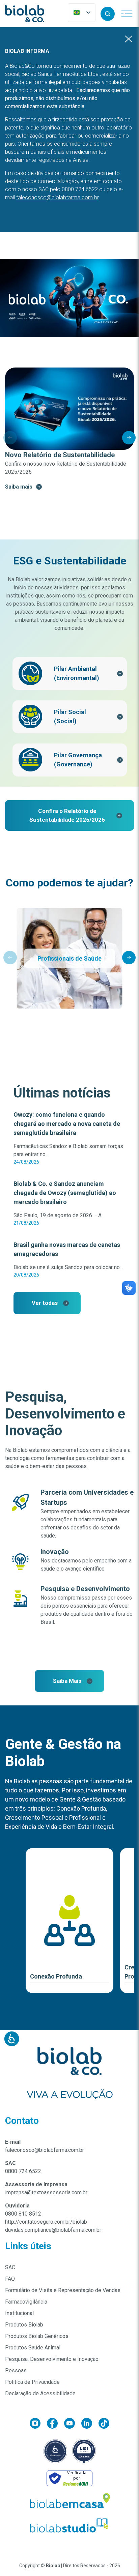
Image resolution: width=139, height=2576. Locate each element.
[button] (108, 14)
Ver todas (45, 1303)
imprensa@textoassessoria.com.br (46, 2192)
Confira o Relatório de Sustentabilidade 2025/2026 (67, 815)
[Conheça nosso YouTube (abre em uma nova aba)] (73, 2425)
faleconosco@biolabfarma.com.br (45, 2150)
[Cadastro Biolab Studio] (69, 2526)
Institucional (19, 2313)
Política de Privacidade (32, 2382)
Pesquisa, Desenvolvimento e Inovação (52, 2359)
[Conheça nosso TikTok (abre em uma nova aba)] (104, 2425)
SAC (10, 2267)
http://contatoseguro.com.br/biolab (46, 2222)
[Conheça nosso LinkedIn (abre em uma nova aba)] (90, 2425)
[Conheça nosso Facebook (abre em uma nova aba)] (55, 2425)
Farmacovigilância (26, 2302)
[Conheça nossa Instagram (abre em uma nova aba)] (38, 2425)
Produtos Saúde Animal (33, 2348)
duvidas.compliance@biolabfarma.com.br (53, 2230)
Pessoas (16, 2370)
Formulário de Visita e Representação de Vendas (63, 2290)
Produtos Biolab (24, 2325)
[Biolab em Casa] (69, 2502)
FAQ (10, 2279)
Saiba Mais (67, 1681)
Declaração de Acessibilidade (40, 2393)
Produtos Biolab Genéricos (37, 2336)
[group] (69, 429)
